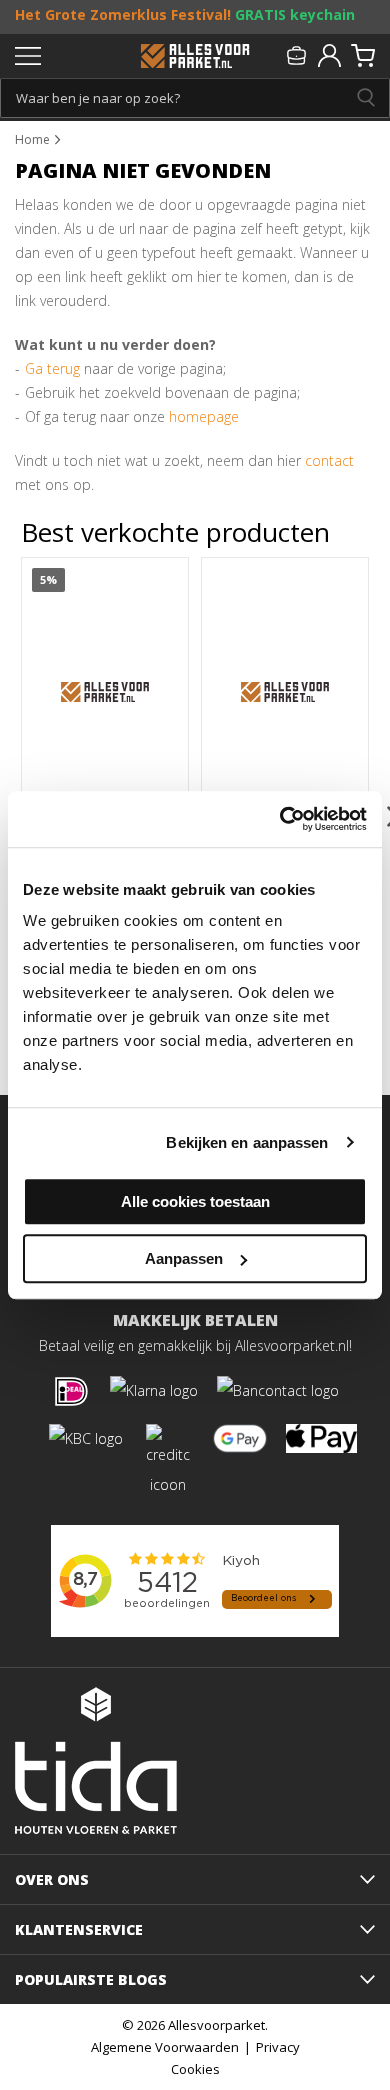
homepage (204, 416)
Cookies (195, 2069)
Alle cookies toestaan (195, 1201)
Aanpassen (184, 1258)
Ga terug (52, 368)
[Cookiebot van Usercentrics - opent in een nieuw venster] (280, 819)
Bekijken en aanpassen (247, 1142)
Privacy (278, 2047)
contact (329, 460)
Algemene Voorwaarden (165, 2047)
